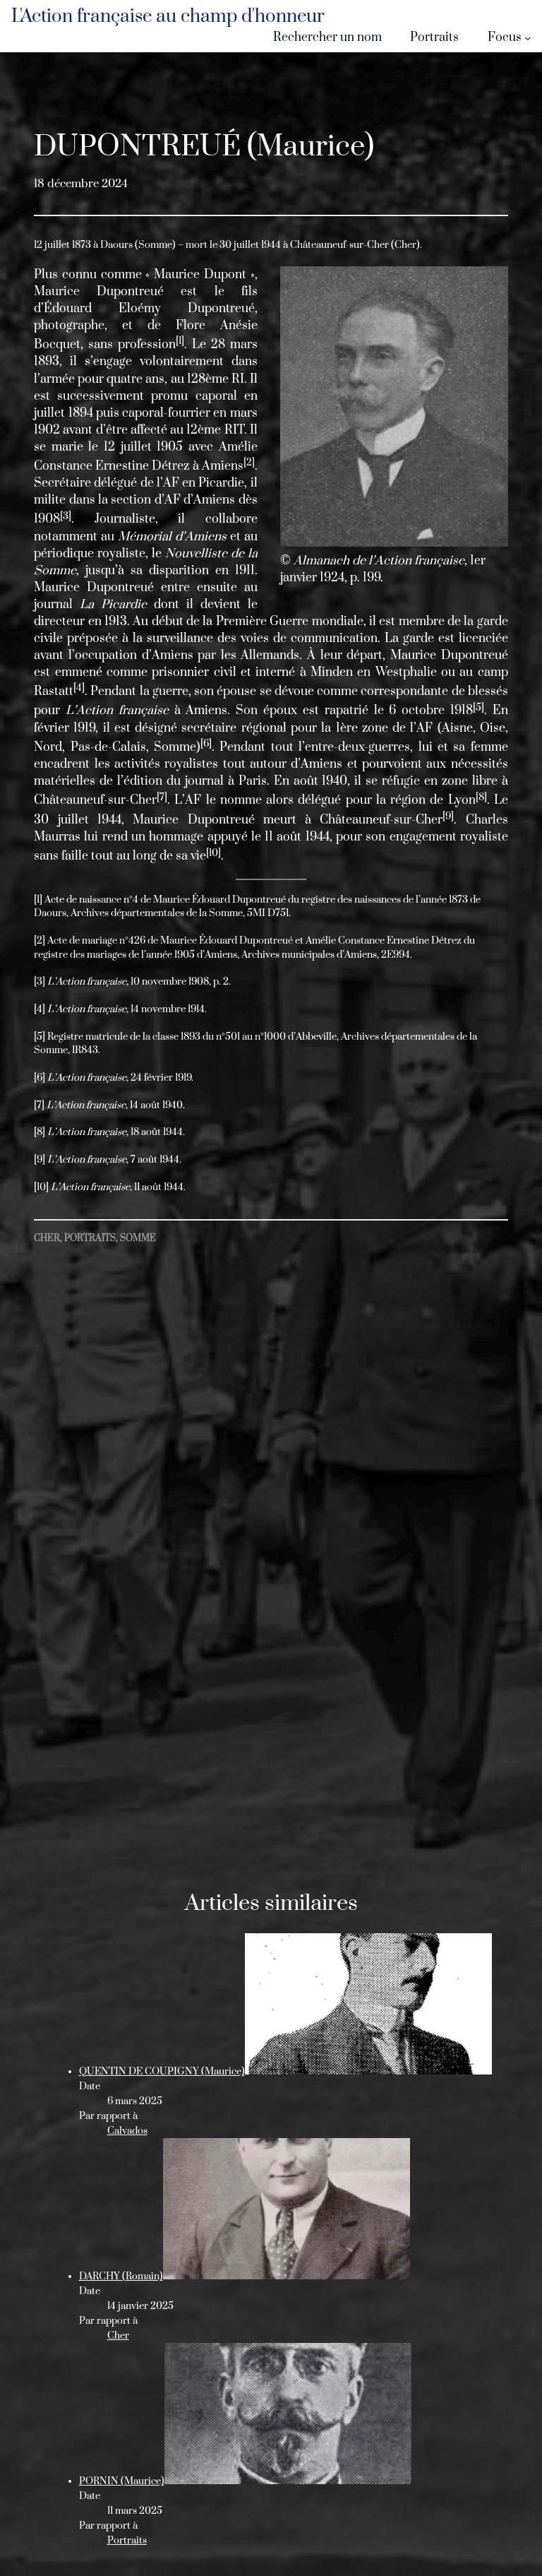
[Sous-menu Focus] (528, 38)
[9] (40, 1160)
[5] (40, 1037)
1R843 (85, 1050)
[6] (40, 1078)
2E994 (396, 955)
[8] (40, 1132)
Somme (138, 1238)
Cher (47, 1238)
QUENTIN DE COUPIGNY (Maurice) (162, 2072)
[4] (40, 1009)
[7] (39, 1105)
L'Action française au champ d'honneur (168, 17)
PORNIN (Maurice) (122, 2481)
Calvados (127, 2131)
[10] (41, 1187)
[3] (40, 982)
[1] (38, 900)
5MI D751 (268, 913)
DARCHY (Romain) (121, 2277)
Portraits (90, 1238)
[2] (40, 941)
